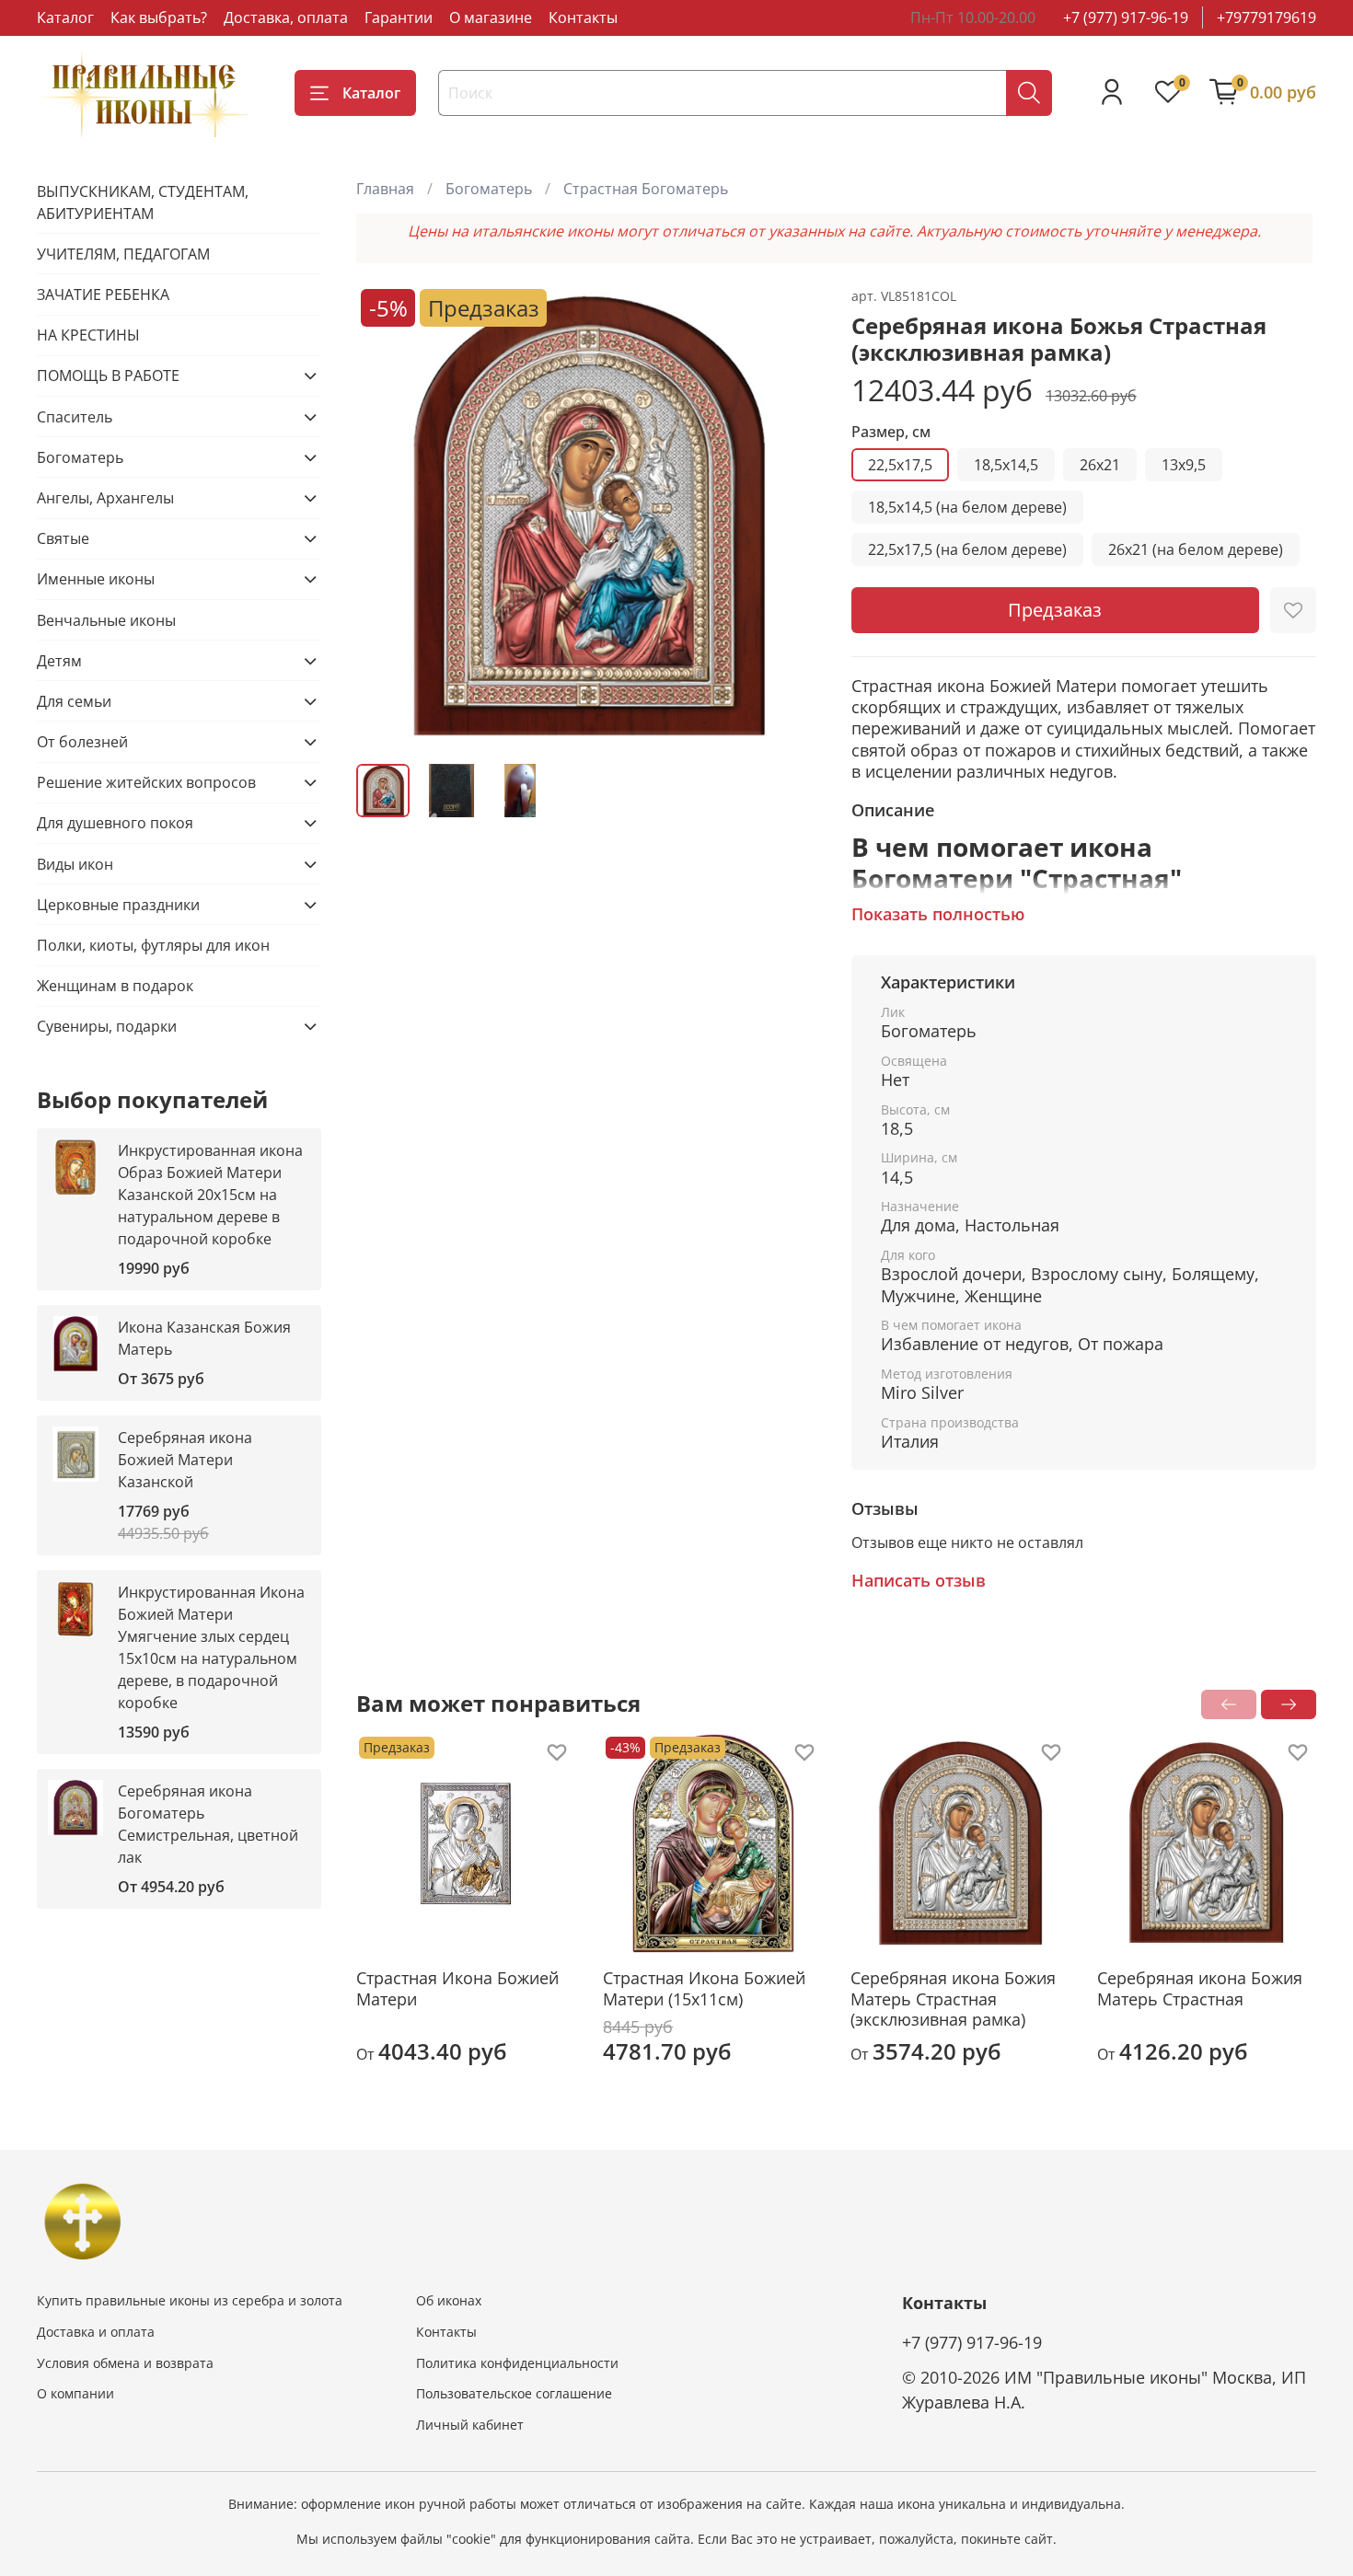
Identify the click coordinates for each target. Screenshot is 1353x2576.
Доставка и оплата (96, 2332)
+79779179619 (1266, 17)
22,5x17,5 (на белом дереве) (967, 549)
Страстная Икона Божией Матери (457, 1988)
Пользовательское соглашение (514, 2393)
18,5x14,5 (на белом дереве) (967, 507)
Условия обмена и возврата (125, 2363)
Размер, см (891, 432)
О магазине (491, 17)
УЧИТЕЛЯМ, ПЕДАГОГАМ (123, 254)
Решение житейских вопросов (146, 782)
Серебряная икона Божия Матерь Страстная (1200, 1988)
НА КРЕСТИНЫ (88, 335)
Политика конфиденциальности (517, 2363)
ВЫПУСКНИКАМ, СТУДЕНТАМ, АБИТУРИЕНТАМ (143, 202)
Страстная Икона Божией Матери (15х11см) (705, 1988)
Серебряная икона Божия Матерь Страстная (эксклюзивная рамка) (953, 1998)
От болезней (82, 742)
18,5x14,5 (1006, 465)
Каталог (65, 17)
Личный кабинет (470, 2425)
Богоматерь (489, 189)
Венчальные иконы (106, 620)
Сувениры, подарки (107, 1026)
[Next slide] (792, 516)
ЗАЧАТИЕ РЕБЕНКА (103, 295)
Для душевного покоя (115, 823)
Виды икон (75, 864)
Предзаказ (1055, 610)
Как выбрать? (159, 17)
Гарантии (399, 17)
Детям (59, 661)
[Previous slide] (386, 516)
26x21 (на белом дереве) (1196, 549)
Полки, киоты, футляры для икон (153, 945)
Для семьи (74, 701)
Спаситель (75, 417)
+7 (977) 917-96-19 (1126, 17)
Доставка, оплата (286, 17)
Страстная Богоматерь (646, 189)
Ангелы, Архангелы (105, 498)
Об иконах (449, 2300)
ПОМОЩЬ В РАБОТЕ (108, 375)
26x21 (1100, 465)
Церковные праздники (118, 905)
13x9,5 (1184, 465)
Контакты (583, 17)
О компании (75, 2393)
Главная (385, 189)
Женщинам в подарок (115, 986)
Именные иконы (96, 579)
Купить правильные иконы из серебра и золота (190, 2300)
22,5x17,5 (900, 465)
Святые (63, 538)
